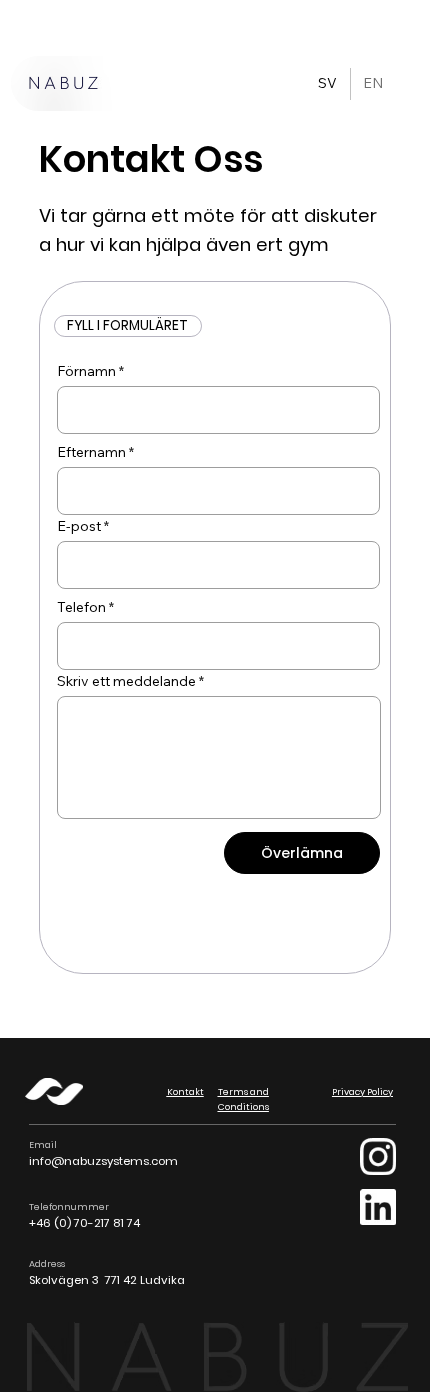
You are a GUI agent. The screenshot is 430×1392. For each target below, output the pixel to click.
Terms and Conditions (243, 1099)
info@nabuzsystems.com (103, 1161)
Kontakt (185, 1091)
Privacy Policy (362, 1091)
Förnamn (86, 371)
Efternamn (91, 452)
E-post (79, 526)
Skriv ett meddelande (126, 681)
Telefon (81, 607)
